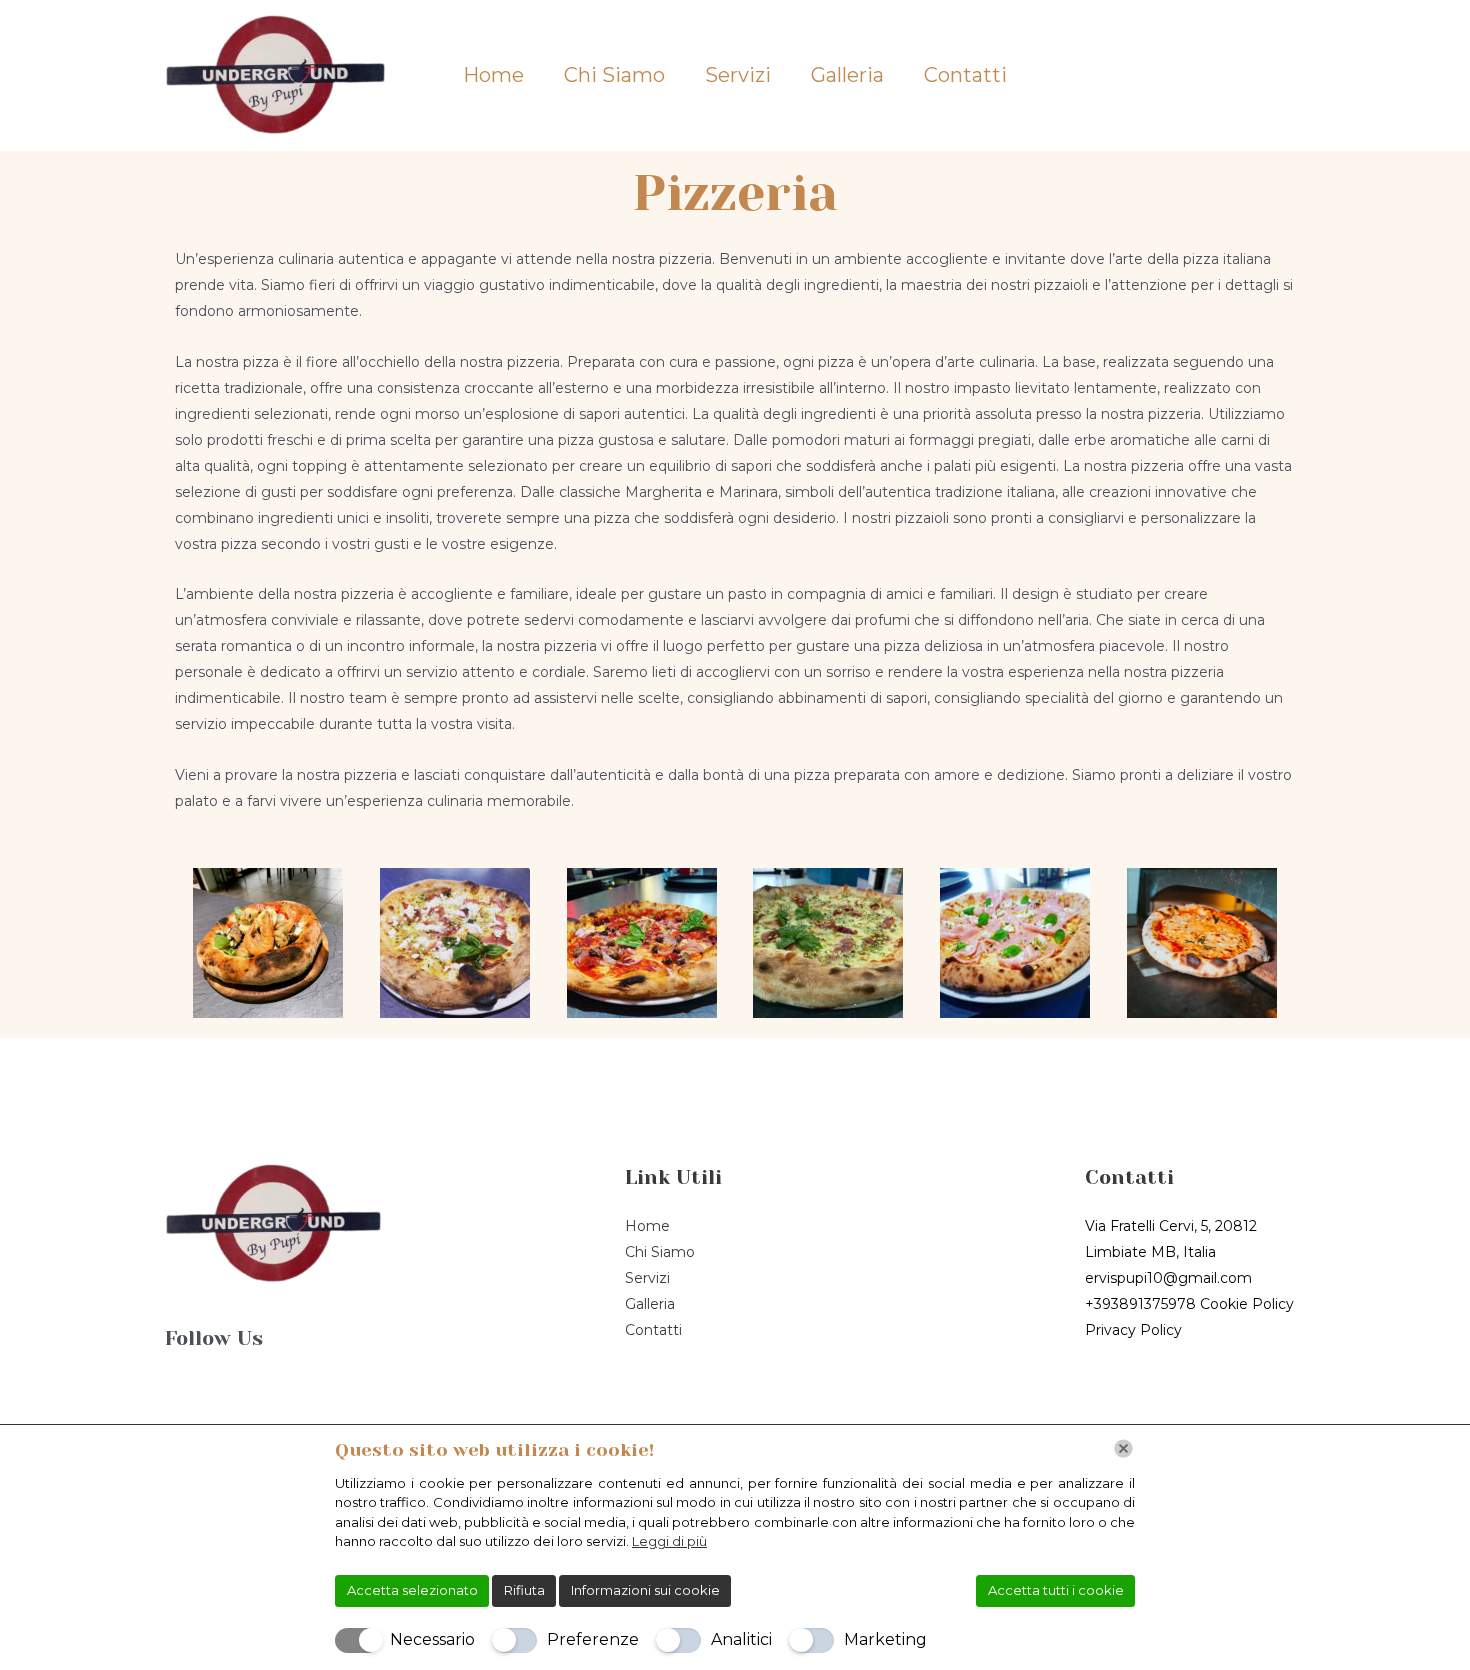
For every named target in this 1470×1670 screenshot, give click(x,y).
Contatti (965, 75)
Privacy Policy (1133, 1330)
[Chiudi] (1123, 1448)
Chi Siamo (614, 75)
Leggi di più (669, 1541)
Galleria (847, 75)
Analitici (741, 1639)
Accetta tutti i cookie (1056, 1590)
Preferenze (593, 1639)
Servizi (738, 75)
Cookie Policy (1247, 1304)
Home (493, 75)
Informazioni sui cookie (645, 1590)
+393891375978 (1140, 1304)
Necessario (432, 1639)
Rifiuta (524, 1590)
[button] (1242, 76)
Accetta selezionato (412, 1590)
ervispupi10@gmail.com (1168, 1278)
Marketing (885, 1639)
